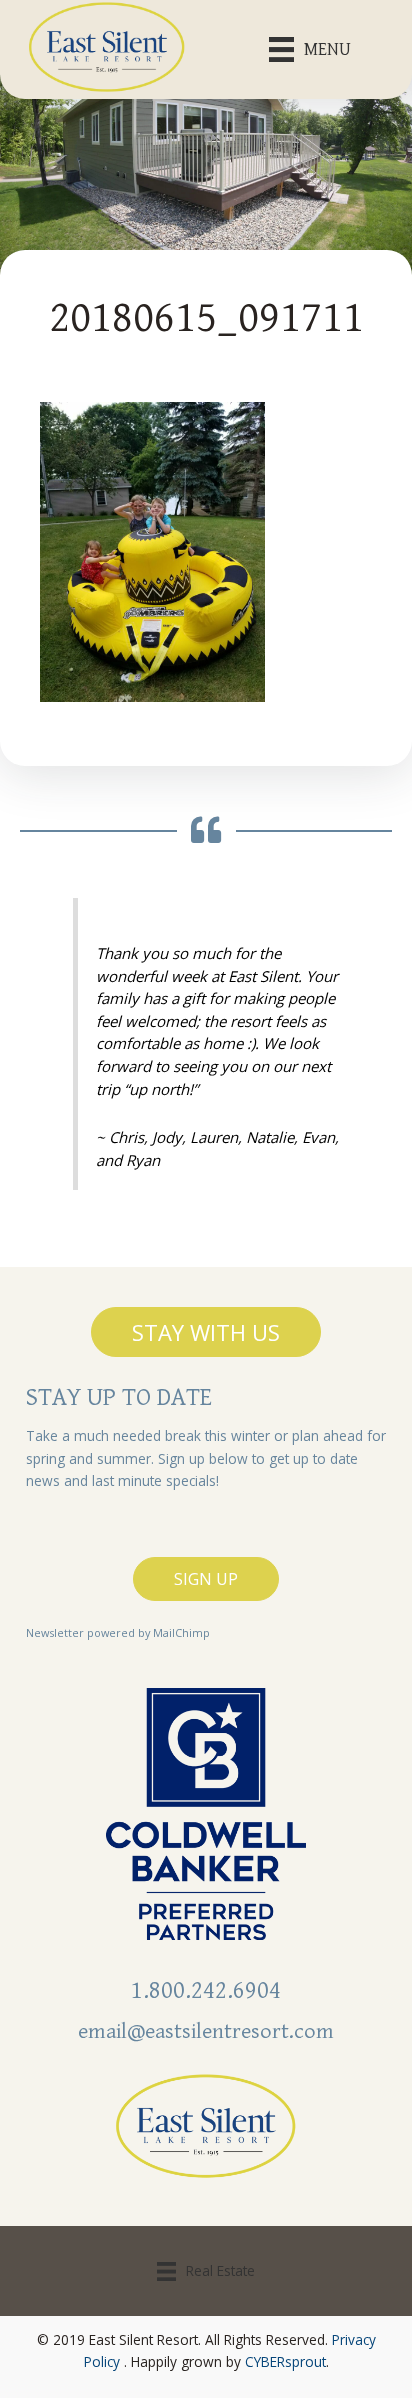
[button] (206, 1332)
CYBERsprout (285, 2361)
